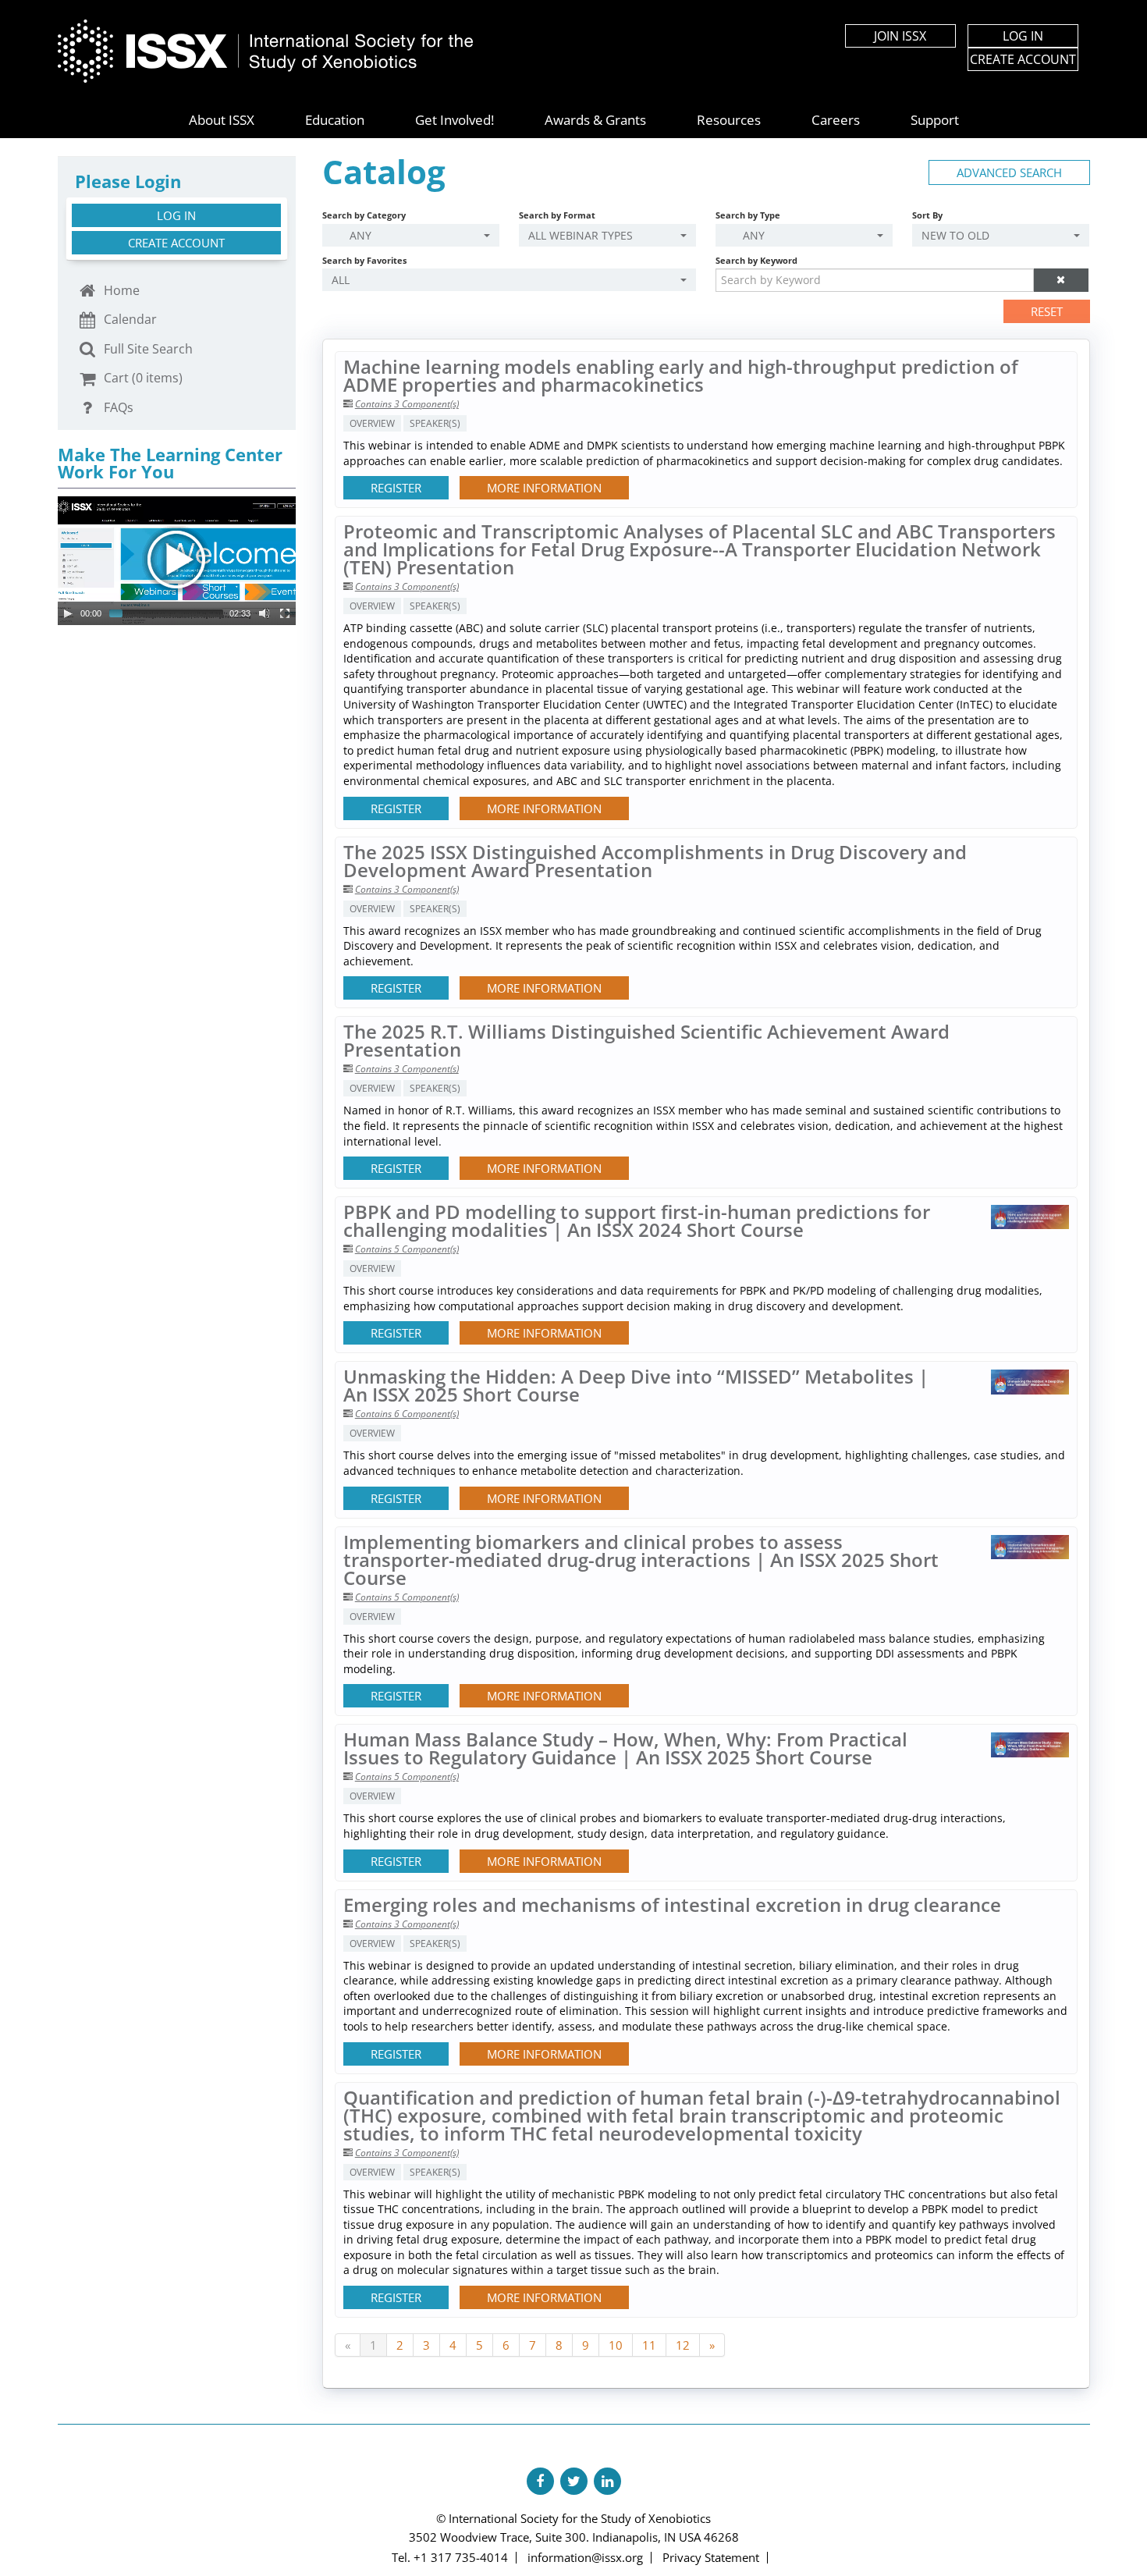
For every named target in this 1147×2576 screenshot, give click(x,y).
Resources (729, 120)
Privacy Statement (711, 2557)
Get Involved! (455, 120)
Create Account (1023, 59)
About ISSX (222, 120)
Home (120, 290)
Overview (372, 423)
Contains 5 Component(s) (407, 1249)
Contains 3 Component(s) (407, 404)
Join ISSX (900, 36)
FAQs (117, 407)
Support (935, 120)
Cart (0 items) (142, 378)
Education (335, 120)
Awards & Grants (595, 120)
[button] (1061, 280)
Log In (1023, 36)
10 (616, 2345)
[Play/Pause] (68, 613)
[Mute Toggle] (265, 613)
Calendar (129, 319)
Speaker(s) (435, 423)
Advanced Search (1009, 172)
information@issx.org (585, 2557)
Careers (836, 120)
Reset (1047, 311)
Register (396, 488)
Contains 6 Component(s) (407, 1414)
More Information (544, 488)
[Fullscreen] (285, 613)
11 (649, 2345)
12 (683, 2345)
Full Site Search (147, 349)
